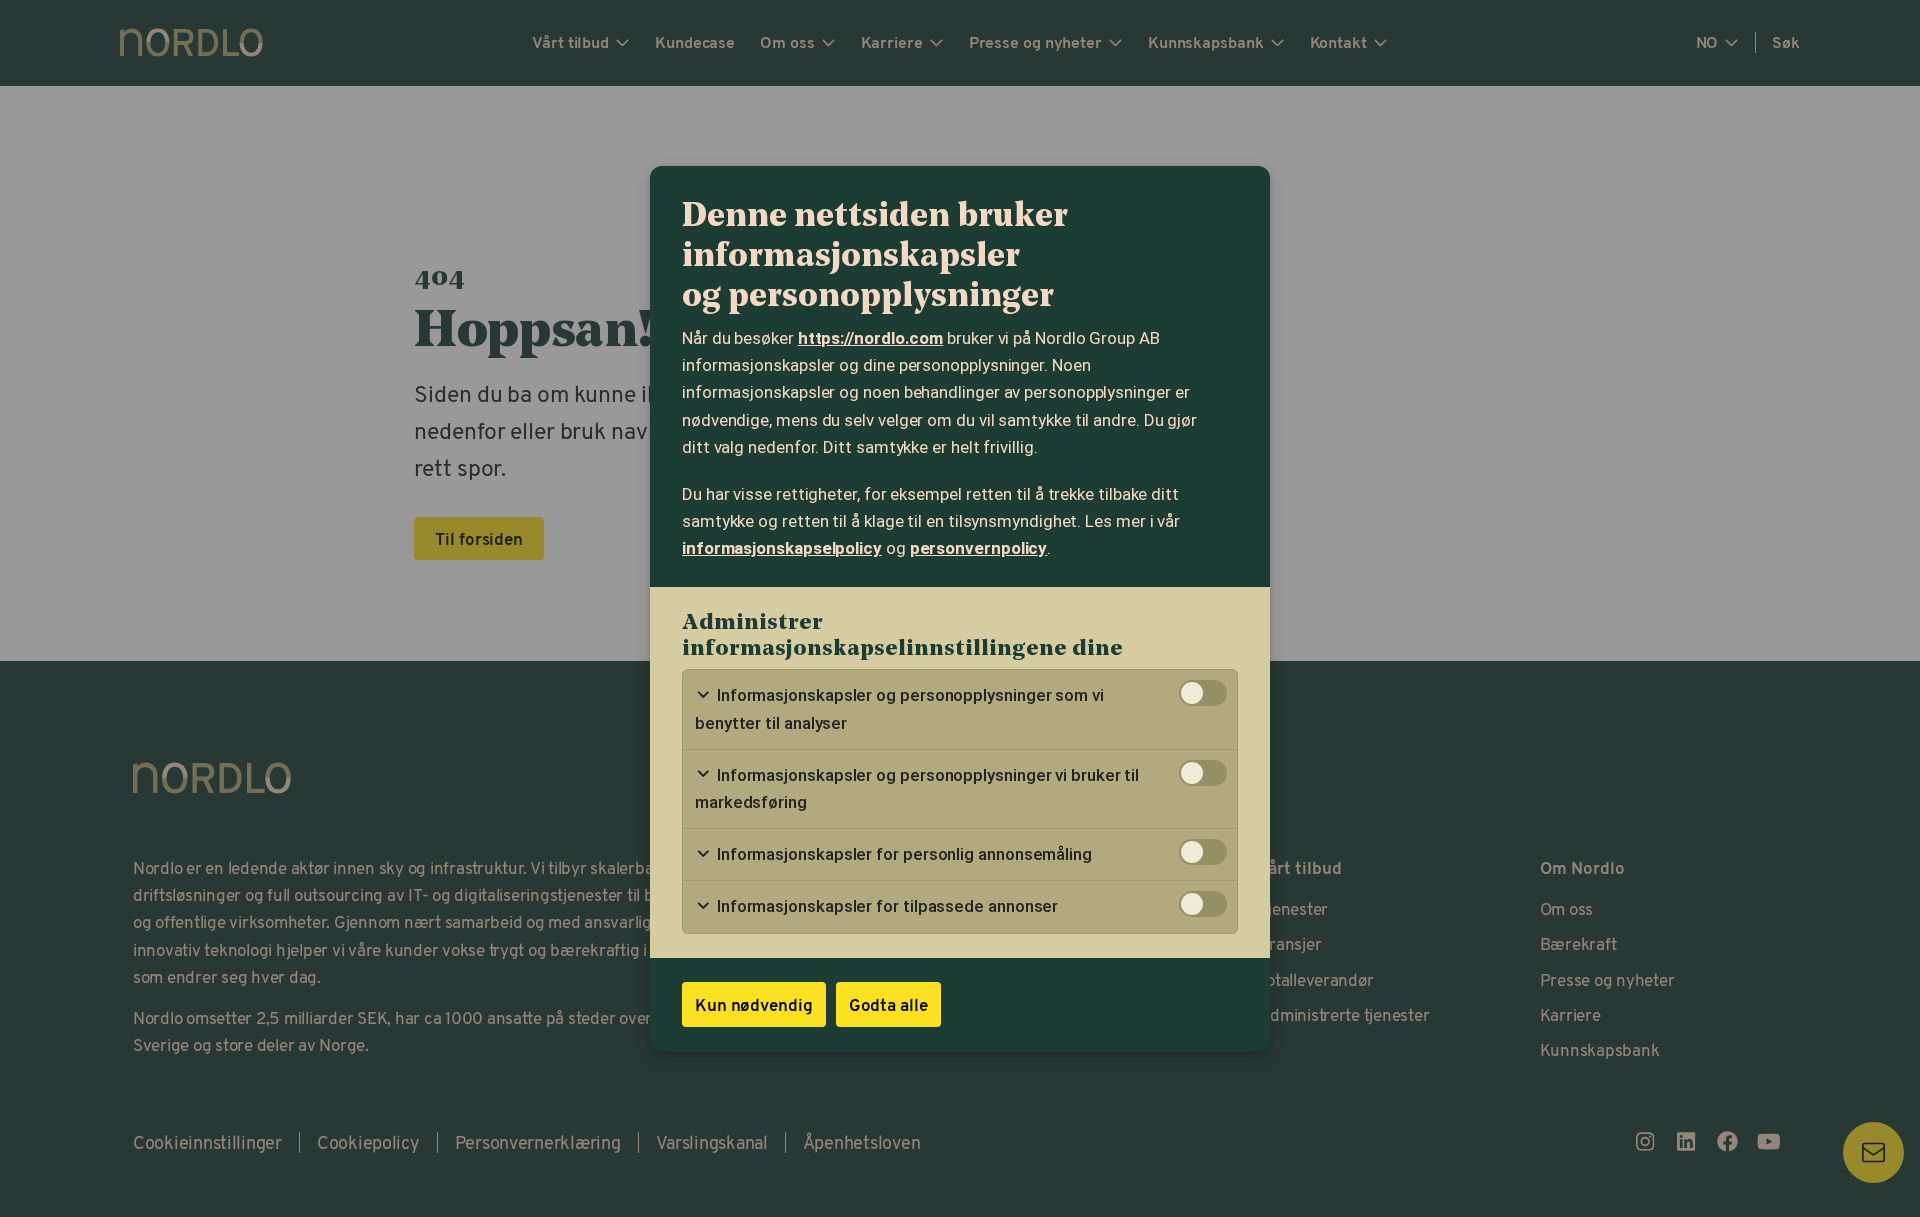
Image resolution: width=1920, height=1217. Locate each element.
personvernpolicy (979, 548)
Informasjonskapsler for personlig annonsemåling (902, 854)
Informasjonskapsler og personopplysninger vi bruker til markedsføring (917, 788)
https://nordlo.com (870, 338)
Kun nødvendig (754, 1004)
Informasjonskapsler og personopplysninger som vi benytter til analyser (899, 708)
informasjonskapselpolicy (782, 548)
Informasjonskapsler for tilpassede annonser (885, 906)
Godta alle (888, 1004)
